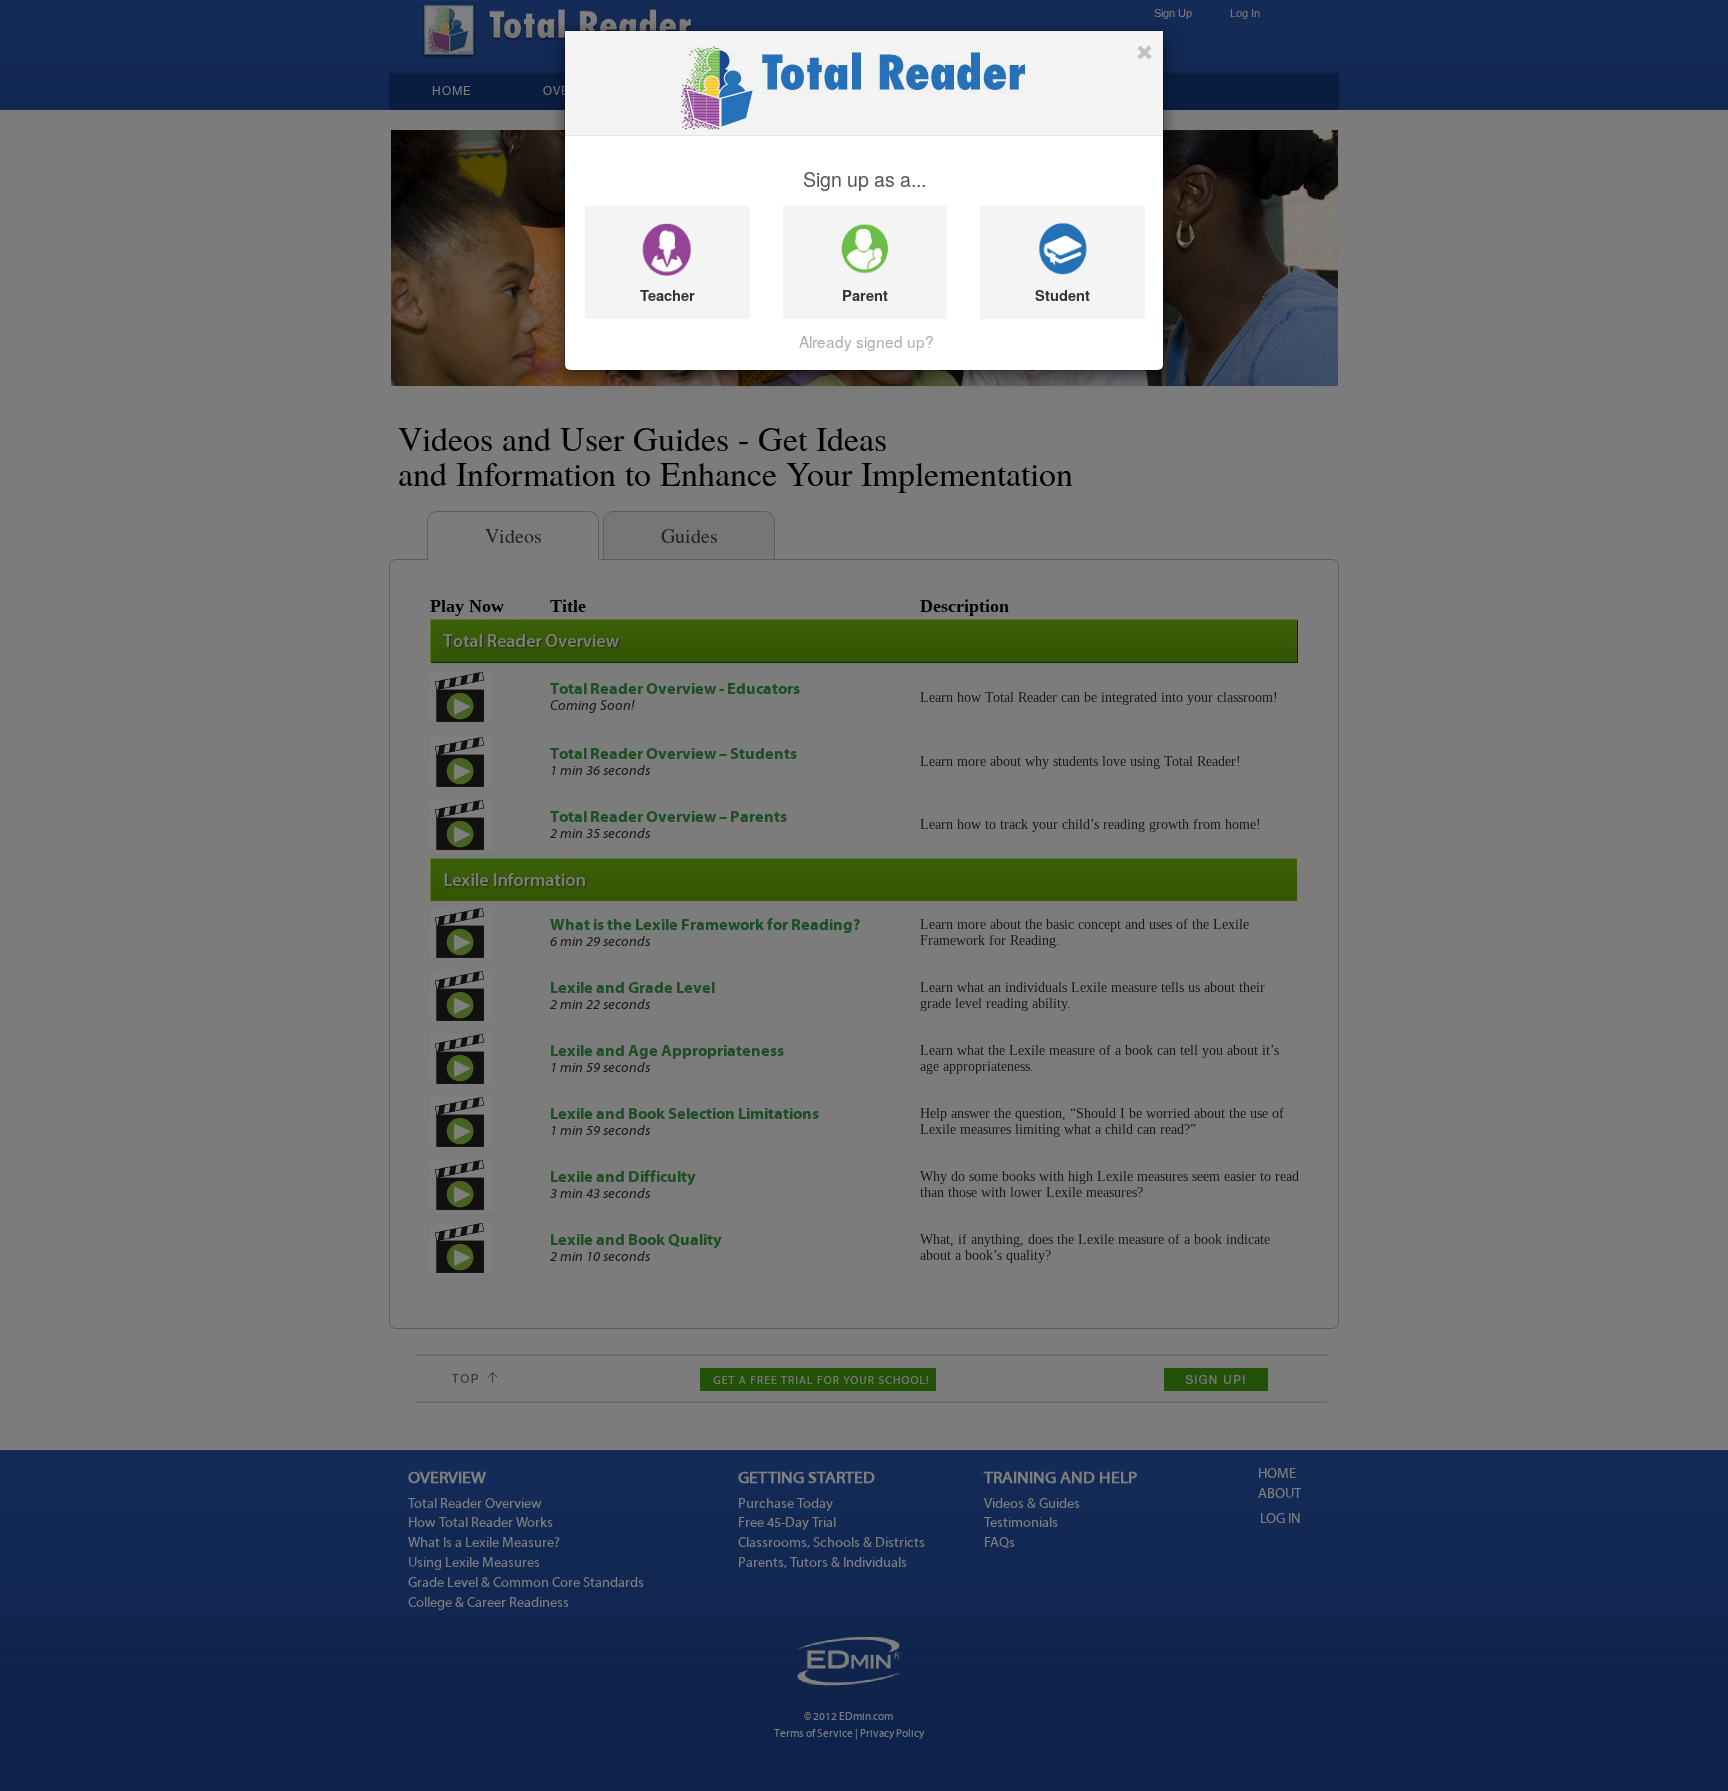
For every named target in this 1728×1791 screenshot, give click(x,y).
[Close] (1144, 52)
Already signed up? (866, 341)
